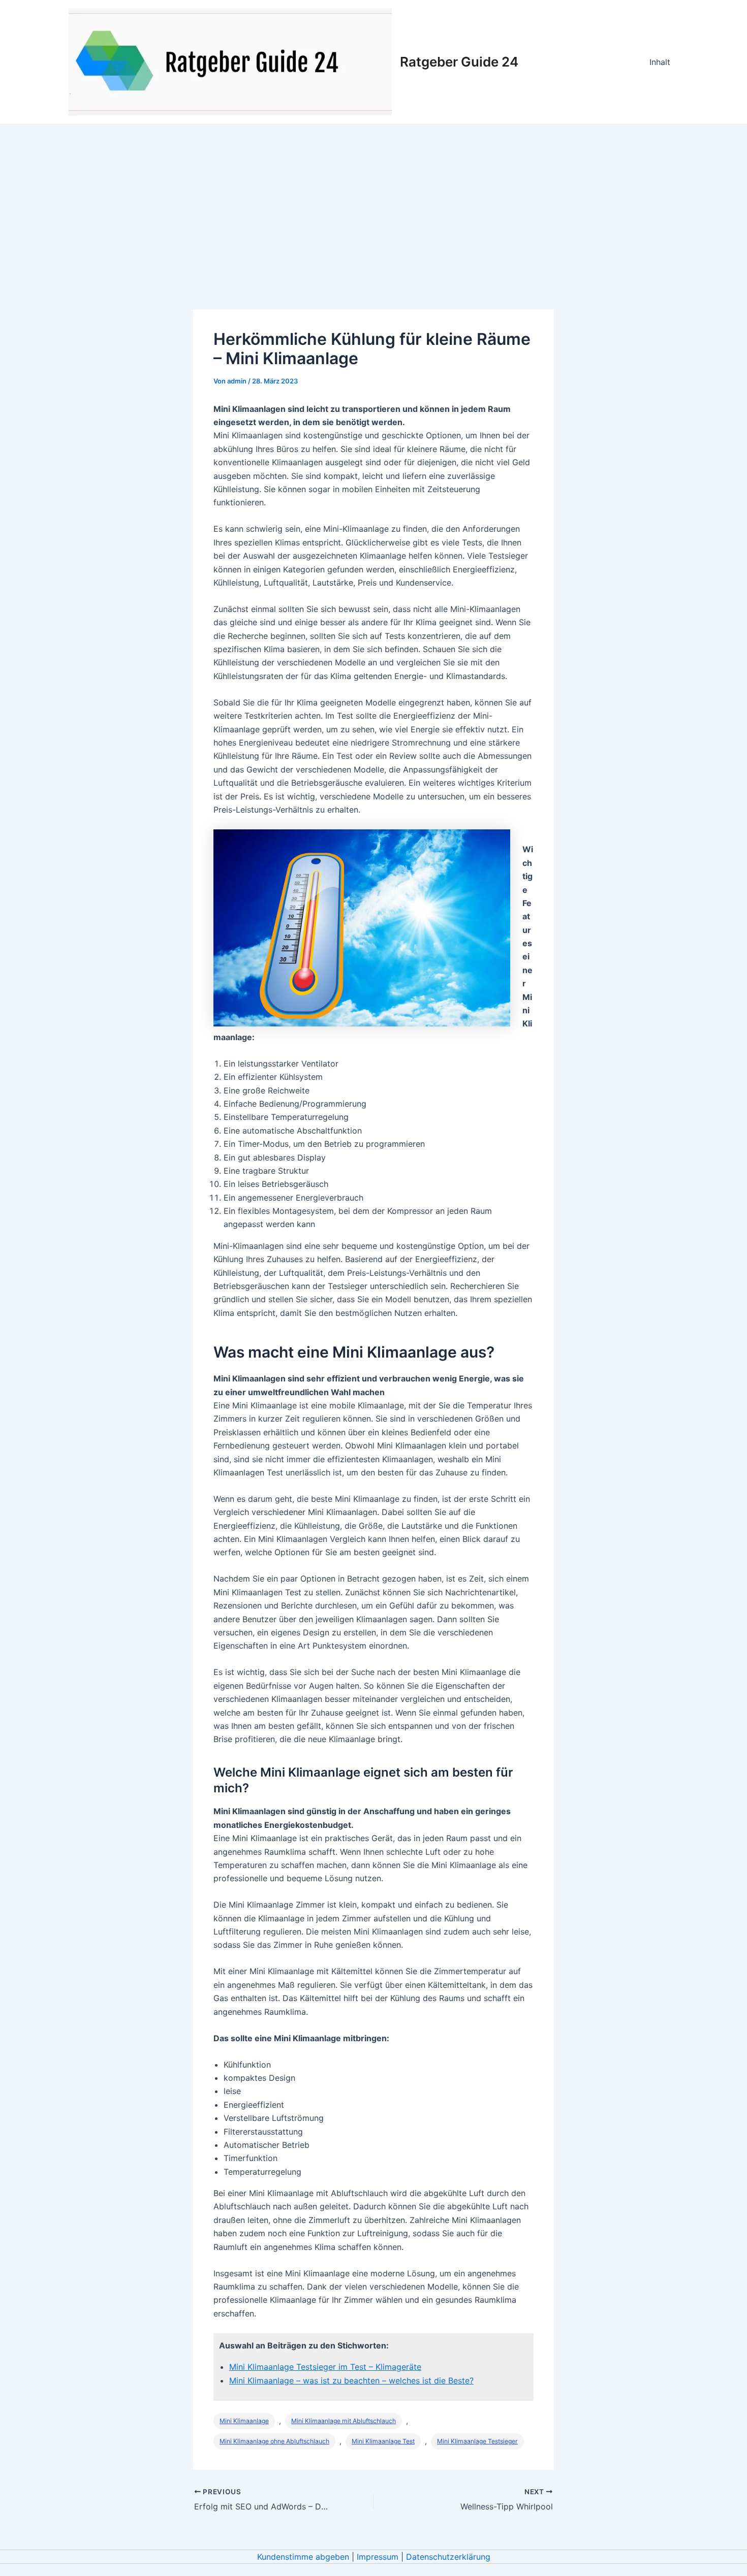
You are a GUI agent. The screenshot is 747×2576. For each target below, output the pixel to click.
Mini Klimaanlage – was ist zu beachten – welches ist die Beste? (351, 2380)
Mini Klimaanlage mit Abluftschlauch (344, 2421)
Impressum (378, 2557)
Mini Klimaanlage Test (383, 2441)
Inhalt (660, 62)
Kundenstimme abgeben (303, 2557)
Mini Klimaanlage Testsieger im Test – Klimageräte (325, 2367)
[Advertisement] (373, 201)
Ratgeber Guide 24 (459, 62)
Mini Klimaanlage (244, 2421)
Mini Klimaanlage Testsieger (477, 2441)
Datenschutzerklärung (448, 2557)
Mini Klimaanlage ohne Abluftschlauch (274, 2441)
